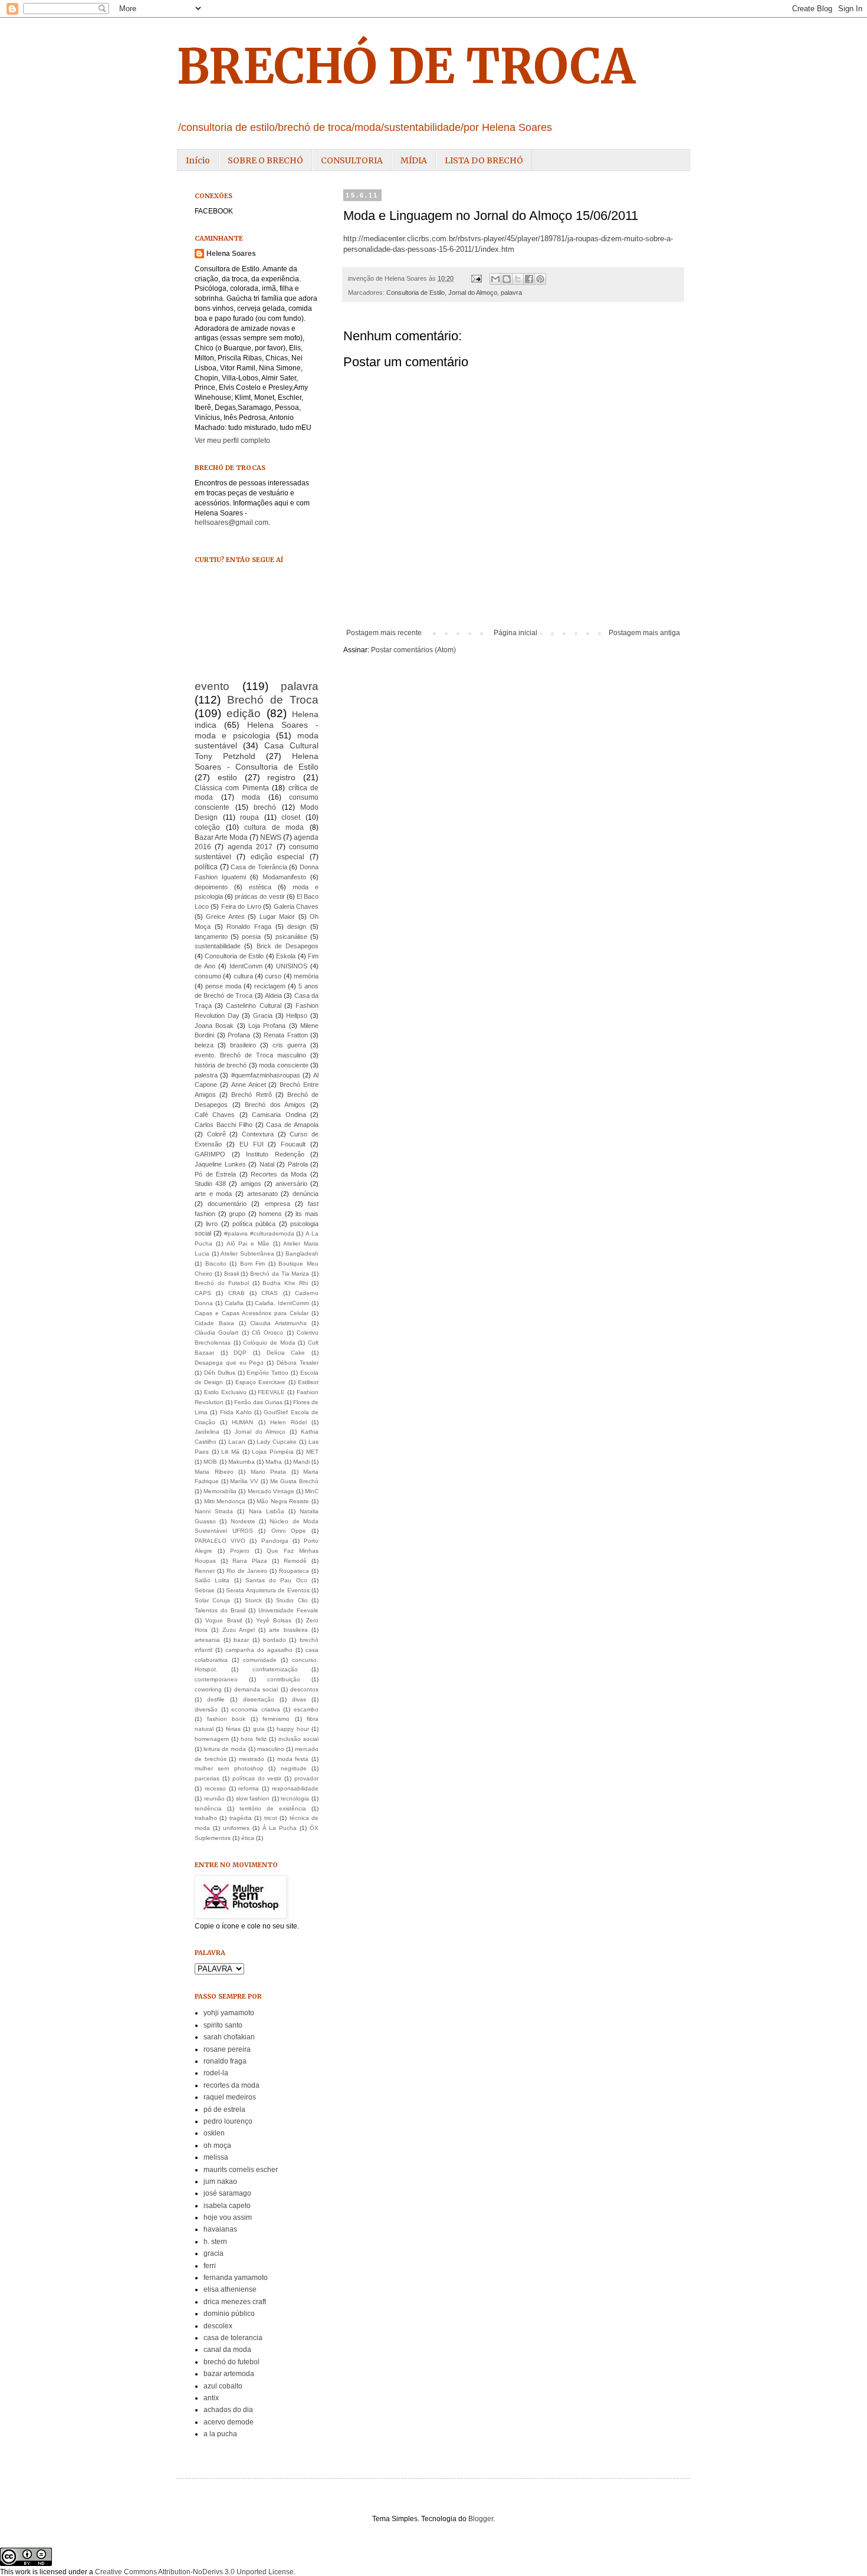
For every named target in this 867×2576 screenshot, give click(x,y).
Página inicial (515, 633)
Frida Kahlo (236, 1412)
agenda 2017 (250, 847)
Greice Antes (225, 916)
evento (212, 686)
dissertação (259, 1699)
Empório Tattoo (267, 1373)
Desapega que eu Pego (229, 1363)
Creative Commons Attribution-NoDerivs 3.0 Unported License (194, 2572)
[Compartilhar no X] (518, 279)
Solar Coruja (212, 1600)
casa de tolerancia (233, 2338)
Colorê (216, 1134)
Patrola (298, 1164)
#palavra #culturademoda (259, 1233)
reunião (214, 1798)
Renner (205, 1571)
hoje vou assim (228, 2217)
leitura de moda (225, 1749)
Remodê (295, 1561)
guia (259, 1729)
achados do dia (228, 2410)
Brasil (231, 1274)
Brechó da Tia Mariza (280, 1274)
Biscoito (216, 1264)
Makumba (242, 1462)
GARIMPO (210, 1154)
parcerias (207, 1778)
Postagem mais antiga (644, 633)
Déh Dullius (220, 1373)
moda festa (293, 1759)
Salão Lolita (212, 1580)
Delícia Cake (286, 1353)
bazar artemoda (229, 2374)
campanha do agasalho (259, 1650)
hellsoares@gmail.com (231, 523)
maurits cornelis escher (241, 2170)
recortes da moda (231, 2085)
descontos (304, 1689)
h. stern (215, 2242)
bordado (275, 1640)
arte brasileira (288, 1630)
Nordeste (243, 1521)
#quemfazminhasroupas (266, 1075)
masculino (271, 1749)
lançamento (211, 937)
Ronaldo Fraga (249, 926)
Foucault (293, 1144)
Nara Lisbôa (267, 1511)
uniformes (236, 1828)
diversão (206, 1709)
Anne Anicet (249, 1085)
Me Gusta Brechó (294, 1481)
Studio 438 (210, 1184)
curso (273, 976)
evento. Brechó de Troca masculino (250, 1055)
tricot (271, 1818)
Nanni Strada (214, 1511)
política (206, 867)
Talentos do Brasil (220, 1610)
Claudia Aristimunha (278, 1323)
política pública (254, 1224)
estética (260, 887)
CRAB (237, 1293)
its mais (307, 1214)
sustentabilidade (218, 946)
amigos (251, 1184)
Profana (239, 1035)
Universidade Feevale (288, 1610)
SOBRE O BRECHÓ (265, 160)
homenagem (212, 1739)
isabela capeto (227, 2206)
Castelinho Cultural (253, 1006)
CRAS (270, 1293)
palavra (511, 293)
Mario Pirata (269, 1472)
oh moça (217, 2145)
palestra (206, 1075)
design (297, 926)
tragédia (241, 1818)
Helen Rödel (288, 1422)
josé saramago (227, 2193)
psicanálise (291, 937)
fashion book (226, 1719)
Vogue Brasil (223, 1620)
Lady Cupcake (277, 1442)
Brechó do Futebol (222, 1283)
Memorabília (220, 1491)
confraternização (275, 1669)
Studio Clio (292, 1600)
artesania (207, 1640)
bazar (241, 1640)
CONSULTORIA (352, 160)
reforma (249, 1788)
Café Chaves (215, 1115)
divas (299, 1699)
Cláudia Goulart (216, 1333)
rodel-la (216, 2073)
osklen (214, 2133)
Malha (274, 1462)
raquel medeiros (230, 2097)
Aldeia (273, 995)
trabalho (206, 1818)
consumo (208, 976)
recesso (215, 1788)
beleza (204, 1045)
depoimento (211, 887)
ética (248, 1838)
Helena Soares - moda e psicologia (257, 730)
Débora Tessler (298, 1363)
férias (233, 1729)
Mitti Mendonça (225, 1501)
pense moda (223, 986)
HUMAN (242, 1422)
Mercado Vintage (271, 1491)
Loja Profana (267, 1026)
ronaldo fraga (225, 2061)
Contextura (258, 1134)
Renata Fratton (286, 1035)
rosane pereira (227, 2049)
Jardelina (207, 1432)
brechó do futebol (231, 2362)
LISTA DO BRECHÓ (484, 160)
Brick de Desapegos (288, 946)
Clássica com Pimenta (232, 788)
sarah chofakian (229, 2037)
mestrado (252, 1759)
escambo (306, 1709)
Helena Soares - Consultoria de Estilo (257, 761)
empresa (277, 1204)
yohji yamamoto (229, 2013)
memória (306, 976)
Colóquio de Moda (269, 1343)
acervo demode (229, 2422)
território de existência (273, 1808)
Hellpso (297, 1016)
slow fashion (253, 1798)
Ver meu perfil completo (232, 441)
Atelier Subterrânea (247, 1253)
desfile (216, 1699)
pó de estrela (224, 2110)
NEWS (271, 837)
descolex (218, 2326)
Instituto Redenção (275, 1154)
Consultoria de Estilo (416, 293)
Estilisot (308, 1382)
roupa (249, 817)
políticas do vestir (257, 1778)
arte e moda (213, 1194)
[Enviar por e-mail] (495, 279)
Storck (253, 1600)
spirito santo (223, 2025)
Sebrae (205, 1590)
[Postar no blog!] (507, 279)
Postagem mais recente (384, 633)
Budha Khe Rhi (285, 1283)
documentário (227, 1204)
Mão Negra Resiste (283, 1501)
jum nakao (220, 2181)
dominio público (229, 2314)
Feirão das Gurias (258, 1402)
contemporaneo (216, 1679)
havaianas (220, 2229)
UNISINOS (292, 966)
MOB (210, 1462)
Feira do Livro (241, 906)
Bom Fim (253, 1264)
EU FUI (252, 1144)
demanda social (256, 1689)
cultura (243, 976)
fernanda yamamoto (236, 2278)
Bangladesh (302, 1253)
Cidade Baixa (214, 1323)
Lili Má (230, 1452)
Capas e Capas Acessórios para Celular (252, 1313)
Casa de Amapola (292, 1125)
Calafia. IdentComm (282, 1303)
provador (306, 1778)
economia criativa (256, 1709)
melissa (216, 2157)
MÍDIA (414, 160)
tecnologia (295, 1798)
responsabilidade (295, 1788)
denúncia (306, 1194)
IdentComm (246, 966)
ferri (210, 2266)
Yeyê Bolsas (274, 1620)
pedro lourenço (228, 2121)
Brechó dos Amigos (275, 1105)
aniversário (291, 1184)
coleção (207, 827)
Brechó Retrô (251, 1095)
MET (312, 1452)
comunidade (260, 1660)
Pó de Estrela (215, 1174)
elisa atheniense (230, 2289)
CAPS (203, 1293)
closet (291, 817)
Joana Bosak (214, 1026)
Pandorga (275, 1541)
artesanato (262, 1194)
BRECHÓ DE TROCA (406, 66)
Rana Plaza (250, 1561)
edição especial (278, 857)
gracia (214, 2253)
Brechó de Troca (273, 700)
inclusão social (298, 1739)
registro (281, 777)
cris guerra (289, 1045)
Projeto (240, 1551)
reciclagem (270, 986)
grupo (237, 1214)
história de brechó (221, 1065)
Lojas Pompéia (273, 1452)
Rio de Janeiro (247, 1571)
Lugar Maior (277, 916)
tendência (208, 1808)
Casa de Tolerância (259, 867)
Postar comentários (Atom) (413, 650)
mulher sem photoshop (229, 1768)
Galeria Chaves (296, 906)
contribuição (284, 1679)
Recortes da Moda (279, 1174)
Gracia (263, 1016)
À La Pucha (280, 1828)
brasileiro (243, 1045)
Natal (267, 1164)
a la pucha (220, 2434)
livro (212, 1224)
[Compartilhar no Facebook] (529, 279)
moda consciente (284, 1065)
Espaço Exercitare (260, 1382)
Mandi (301, 1462)
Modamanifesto (284, 877)
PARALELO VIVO (220, 1541)
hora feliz (253, 1739)
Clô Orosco (267, 1333)
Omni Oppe (289, 1531)
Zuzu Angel (239, 1630)
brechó (265, 807)
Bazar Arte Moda (221, 837)
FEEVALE (271, 1392)
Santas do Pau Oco (276, 1580)
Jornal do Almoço (473, 293)
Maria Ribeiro (214, 1472)
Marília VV (244, 1481)
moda (251, 797)
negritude (294, 1768)
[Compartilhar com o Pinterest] (540, 279)
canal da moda (227, 2350)
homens (270, 1214)
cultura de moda (274, 827)
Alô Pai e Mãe (248, 1243)
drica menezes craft (235, 2302)
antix (211, 2398)
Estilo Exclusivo (225, 1392)
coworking (208, 1689)
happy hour (293, 1729)
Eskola (286, 956)
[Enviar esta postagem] (476, 278)
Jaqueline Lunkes (220, 1164)
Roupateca (294, 1571)
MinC (312, 1491)
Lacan (237, 1442)
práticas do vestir (260, 896)
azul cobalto (223, 2386)
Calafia (234, 1303)
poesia (251, 937)
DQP (240, 1353)
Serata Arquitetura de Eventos (268, 1590)
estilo (227, 777)
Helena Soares (231, 254)
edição (244, 713)
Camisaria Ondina (279, 1115)
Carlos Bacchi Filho (224, 1125)
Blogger (481, 2519)
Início (198, 160)
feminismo (276, 1719)
